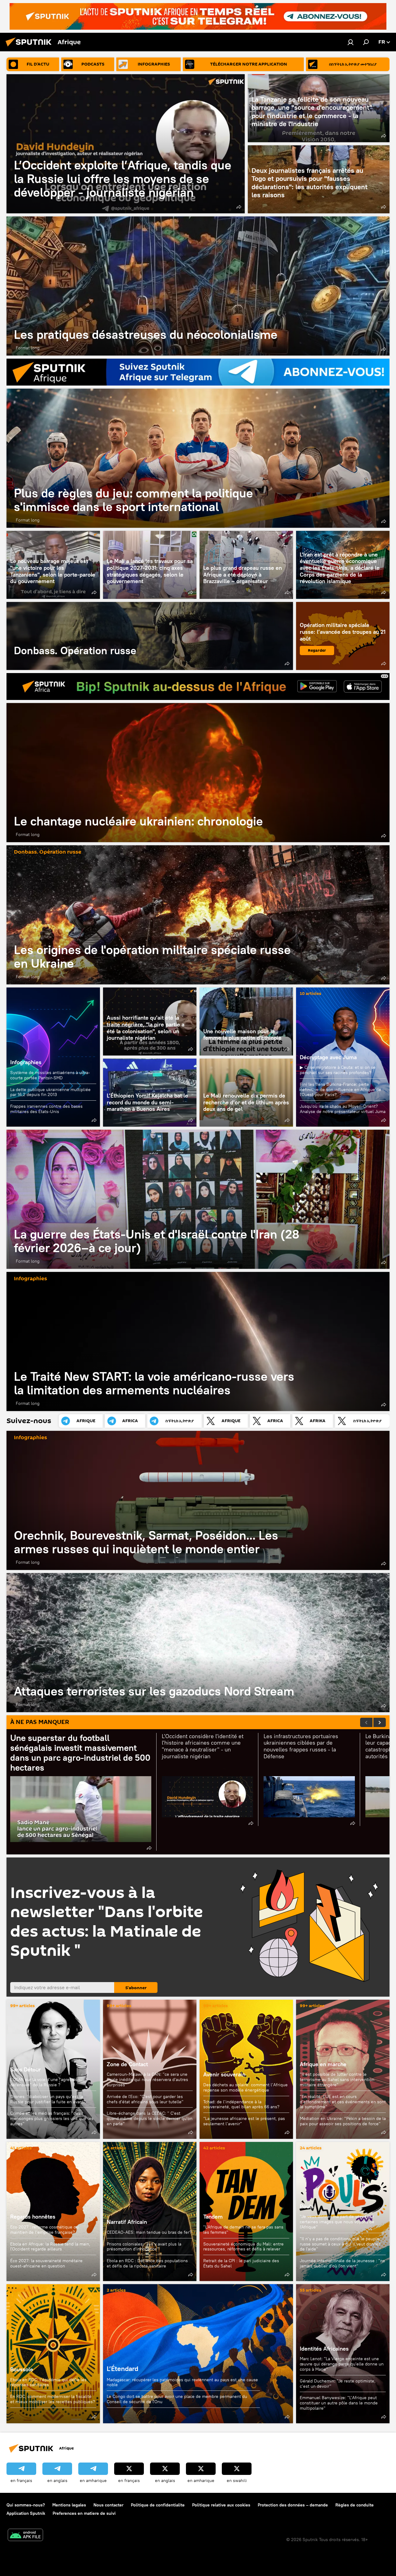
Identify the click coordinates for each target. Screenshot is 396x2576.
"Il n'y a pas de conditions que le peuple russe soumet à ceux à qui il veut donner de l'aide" (340, 2244)
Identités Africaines (324, 2349)
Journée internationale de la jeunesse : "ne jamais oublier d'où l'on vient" (342, 2263)
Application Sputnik (26, 2513)
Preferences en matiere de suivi (84, 2513)
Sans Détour (26, 2069)
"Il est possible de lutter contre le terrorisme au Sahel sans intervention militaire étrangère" (337, 2079)
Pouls (307, 2206)
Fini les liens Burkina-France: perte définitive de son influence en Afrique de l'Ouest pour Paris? (340, 1090)
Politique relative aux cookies (221, 2505)
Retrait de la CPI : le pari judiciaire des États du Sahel (241, 2263)
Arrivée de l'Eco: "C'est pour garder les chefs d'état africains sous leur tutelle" (145, 2099)
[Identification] (351, 42)
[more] (239, 207)
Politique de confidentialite (158, 2505)
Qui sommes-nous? (26, 2505)
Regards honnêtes (33, 2217)
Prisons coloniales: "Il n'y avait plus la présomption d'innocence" (144, 2247)
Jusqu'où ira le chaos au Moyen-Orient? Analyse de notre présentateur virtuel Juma (343, 1109)
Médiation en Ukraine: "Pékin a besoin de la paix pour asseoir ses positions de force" (343, 2121)
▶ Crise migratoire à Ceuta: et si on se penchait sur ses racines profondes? (338, 1070)
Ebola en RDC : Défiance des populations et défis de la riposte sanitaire (147, 2263)
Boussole (53, 2354)
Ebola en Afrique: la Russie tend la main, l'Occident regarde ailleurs (50, 2247)
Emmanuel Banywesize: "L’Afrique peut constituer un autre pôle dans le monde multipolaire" (339, 2403)
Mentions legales (69, 2505)
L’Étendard (198, 2354)
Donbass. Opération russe (150, 636)
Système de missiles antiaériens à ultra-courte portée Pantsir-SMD (50, 1075)
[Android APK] (25, 2536)
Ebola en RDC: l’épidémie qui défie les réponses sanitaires (48, 2382)
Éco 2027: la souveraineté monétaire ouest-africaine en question (46, 2263)
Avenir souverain (224, 2074)
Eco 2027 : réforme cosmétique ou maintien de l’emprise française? (44, 2230)
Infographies (26, 1062)
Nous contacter (108, 2505)
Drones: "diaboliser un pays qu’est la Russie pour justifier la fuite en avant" (48, 2099)
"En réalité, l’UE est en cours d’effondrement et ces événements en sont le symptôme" (343, 2102)
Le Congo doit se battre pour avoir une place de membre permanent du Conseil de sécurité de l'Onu (177, 2399)
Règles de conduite (355, 2505)
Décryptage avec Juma (328, 1057)
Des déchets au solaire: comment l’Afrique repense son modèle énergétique (245, 2087)
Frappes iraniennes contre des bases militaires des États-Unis (46, 1109)
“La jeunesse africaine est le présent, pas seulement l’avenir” (244, 2121)
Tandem (213, 2217)
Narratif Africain (150, 2211)
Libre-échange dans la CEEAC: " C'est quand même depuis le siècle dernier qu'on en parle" (150, 2118)
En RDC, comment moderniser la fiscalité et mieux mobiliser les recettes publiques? (53, 2399)
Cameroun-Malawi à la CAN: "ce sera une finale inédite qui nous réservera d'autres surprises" (147, 2079)
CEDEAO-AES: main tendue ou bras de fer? (149, 2232)
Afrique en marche (323, 2064)
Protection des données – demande (293, 2505)
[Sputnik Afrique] (30, 47)
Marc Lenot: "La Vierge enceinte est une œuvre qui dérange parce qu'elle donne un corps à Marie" (342, 2364)
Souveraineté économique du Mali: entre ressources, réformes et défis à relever (243, 2247)
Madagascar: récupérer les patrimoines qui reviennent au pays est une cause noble (182, 2382)
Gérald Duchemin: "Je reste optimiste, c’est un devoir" (338, 2384)
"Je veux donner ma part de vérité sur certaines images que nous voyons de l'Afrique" (337, 2222)
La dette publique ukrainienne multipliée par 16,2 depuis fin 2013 (50, 1092)
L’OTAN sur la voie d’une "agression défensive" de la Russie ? (45, 2082)
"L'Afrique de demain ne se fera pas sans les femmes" (243, 2230)
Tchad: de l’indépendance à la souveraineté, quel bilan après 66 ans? (241, 2104)
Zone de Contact (127, 2064)
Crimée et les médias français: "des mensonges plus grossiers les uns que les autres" (52, 2118)
